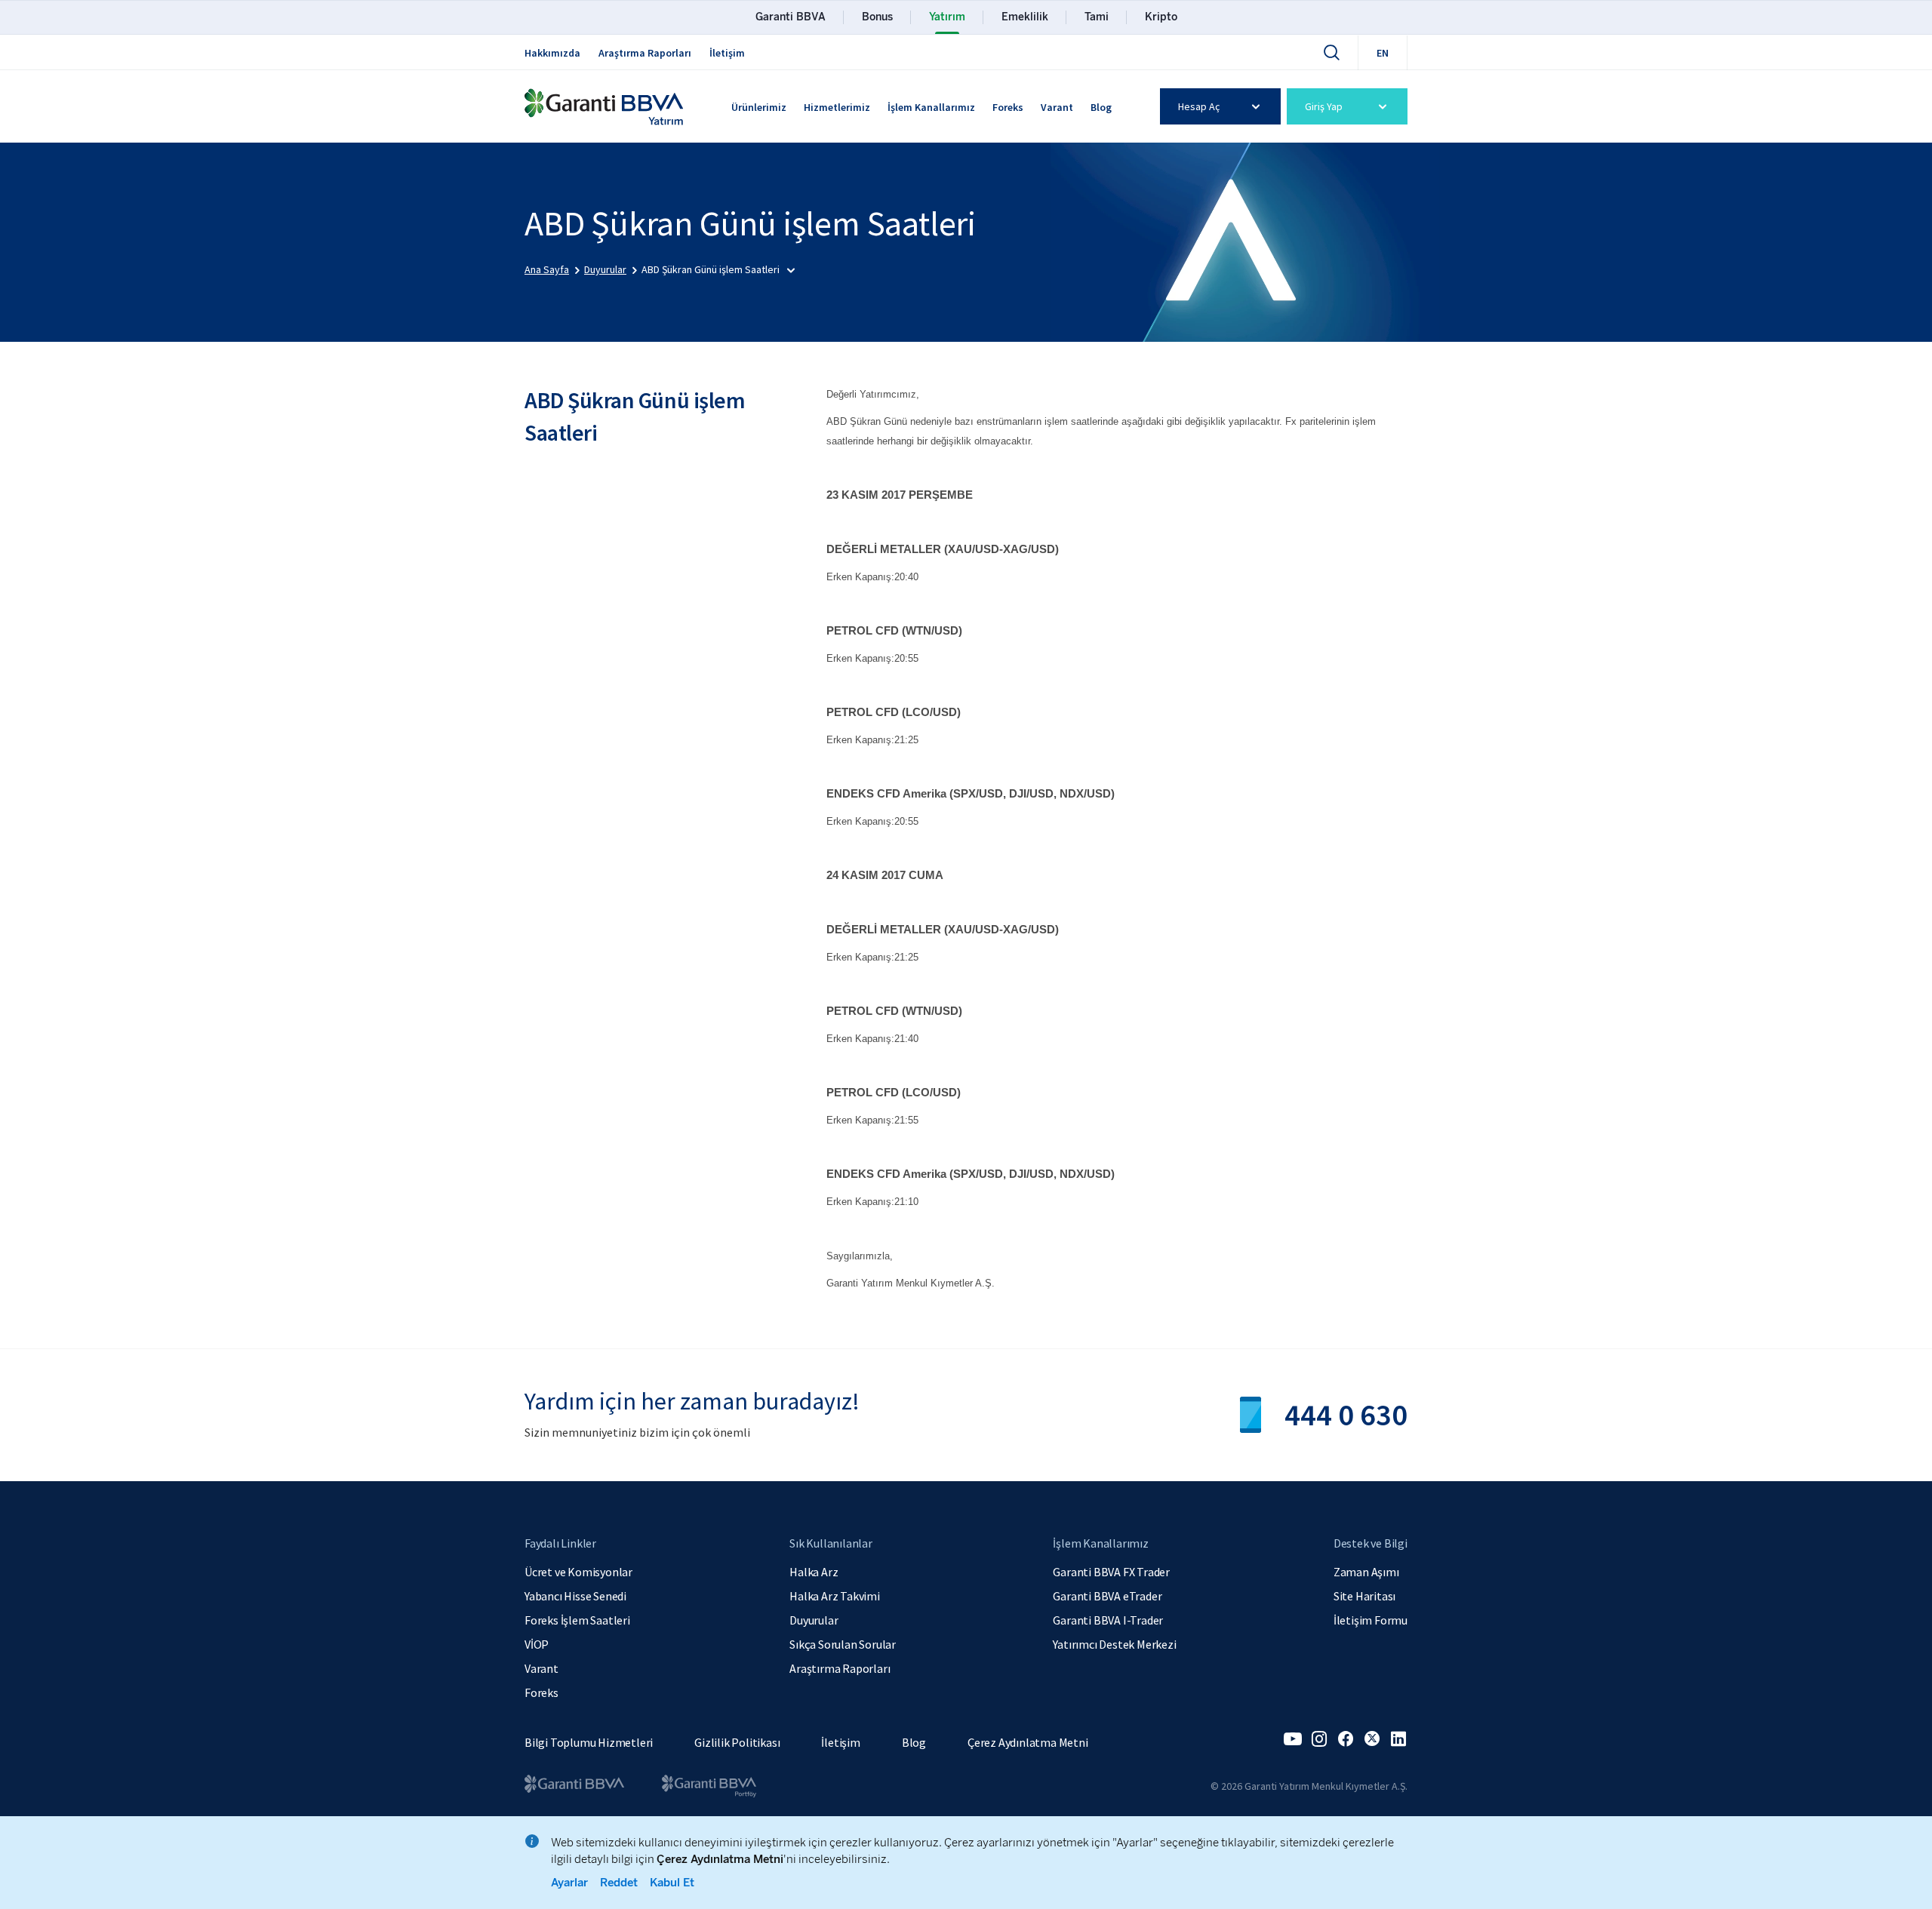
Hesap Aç (1199, 106)
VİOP (537, 1644)
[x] (1372, 1739)
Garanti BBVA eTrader (1107, 1596)
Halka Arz (814, 1572)
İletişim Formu (1371, 1620)
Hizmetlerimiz (837, 107)
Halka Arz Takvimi (835, 1596)
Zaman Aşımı (1366, 1572)
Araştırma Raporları (645, 53)
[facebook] (1346, 1739)
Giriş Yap (1324, 106)
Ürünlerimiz (759, 107)
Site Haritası (1364, 1596)
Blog (1101, 107)
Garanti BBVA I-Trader (1108, 1620)
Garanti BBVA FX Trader (1111, 1572)
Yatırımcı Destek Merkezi (1114, 1644)
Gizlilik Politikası (737, 1742)
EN (1383, 53)
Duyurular (814, 1620)
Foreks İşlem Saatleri (577, 1620)
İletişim (727, 53)
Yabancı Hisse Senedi (575, 1596)
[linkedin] (1398, 1739)
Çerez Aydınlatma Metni (1028, 1742)
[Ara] (1331, 52)
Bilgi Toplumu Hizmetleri (589, 1742)
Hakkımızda (552, 53)
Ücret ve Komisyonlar (578, 1572)
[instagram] (1319, 1739)
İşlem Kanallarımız (931, 107)
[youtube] (1293, 1739)
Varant (1057, 107)
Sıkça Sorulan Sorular (843, 1644)
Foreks (1008, 107)
